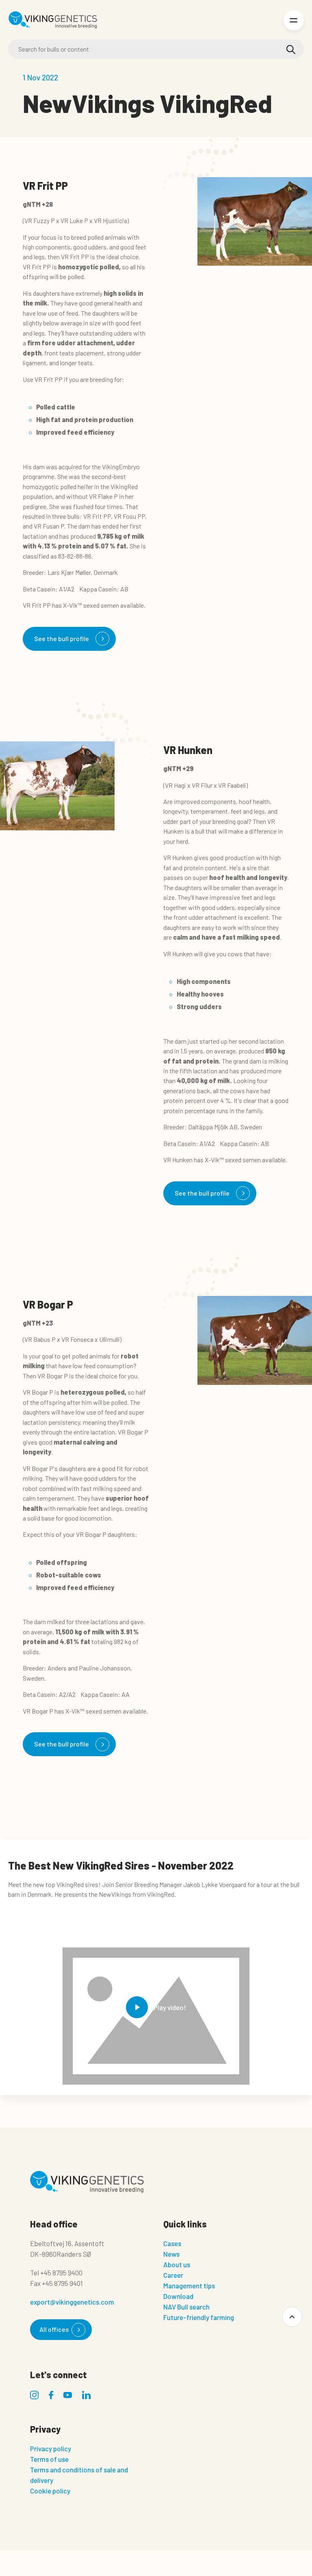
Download (178, 2296)
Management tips (189, 2286)
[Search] (291, 50)
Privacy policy (51, 2448)
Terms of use (49, 2459)
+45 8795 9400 (61, 2273)
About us (177, 2264)
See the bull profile (62, 638)
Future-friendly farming (199, 2317)
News (171, 2254)
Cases (172, 2243)
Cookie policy (50, 2491)
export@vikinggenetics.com (72, 2302)
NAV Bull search (186, 2307)
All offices (54, 2329)
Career (173, 2275)
